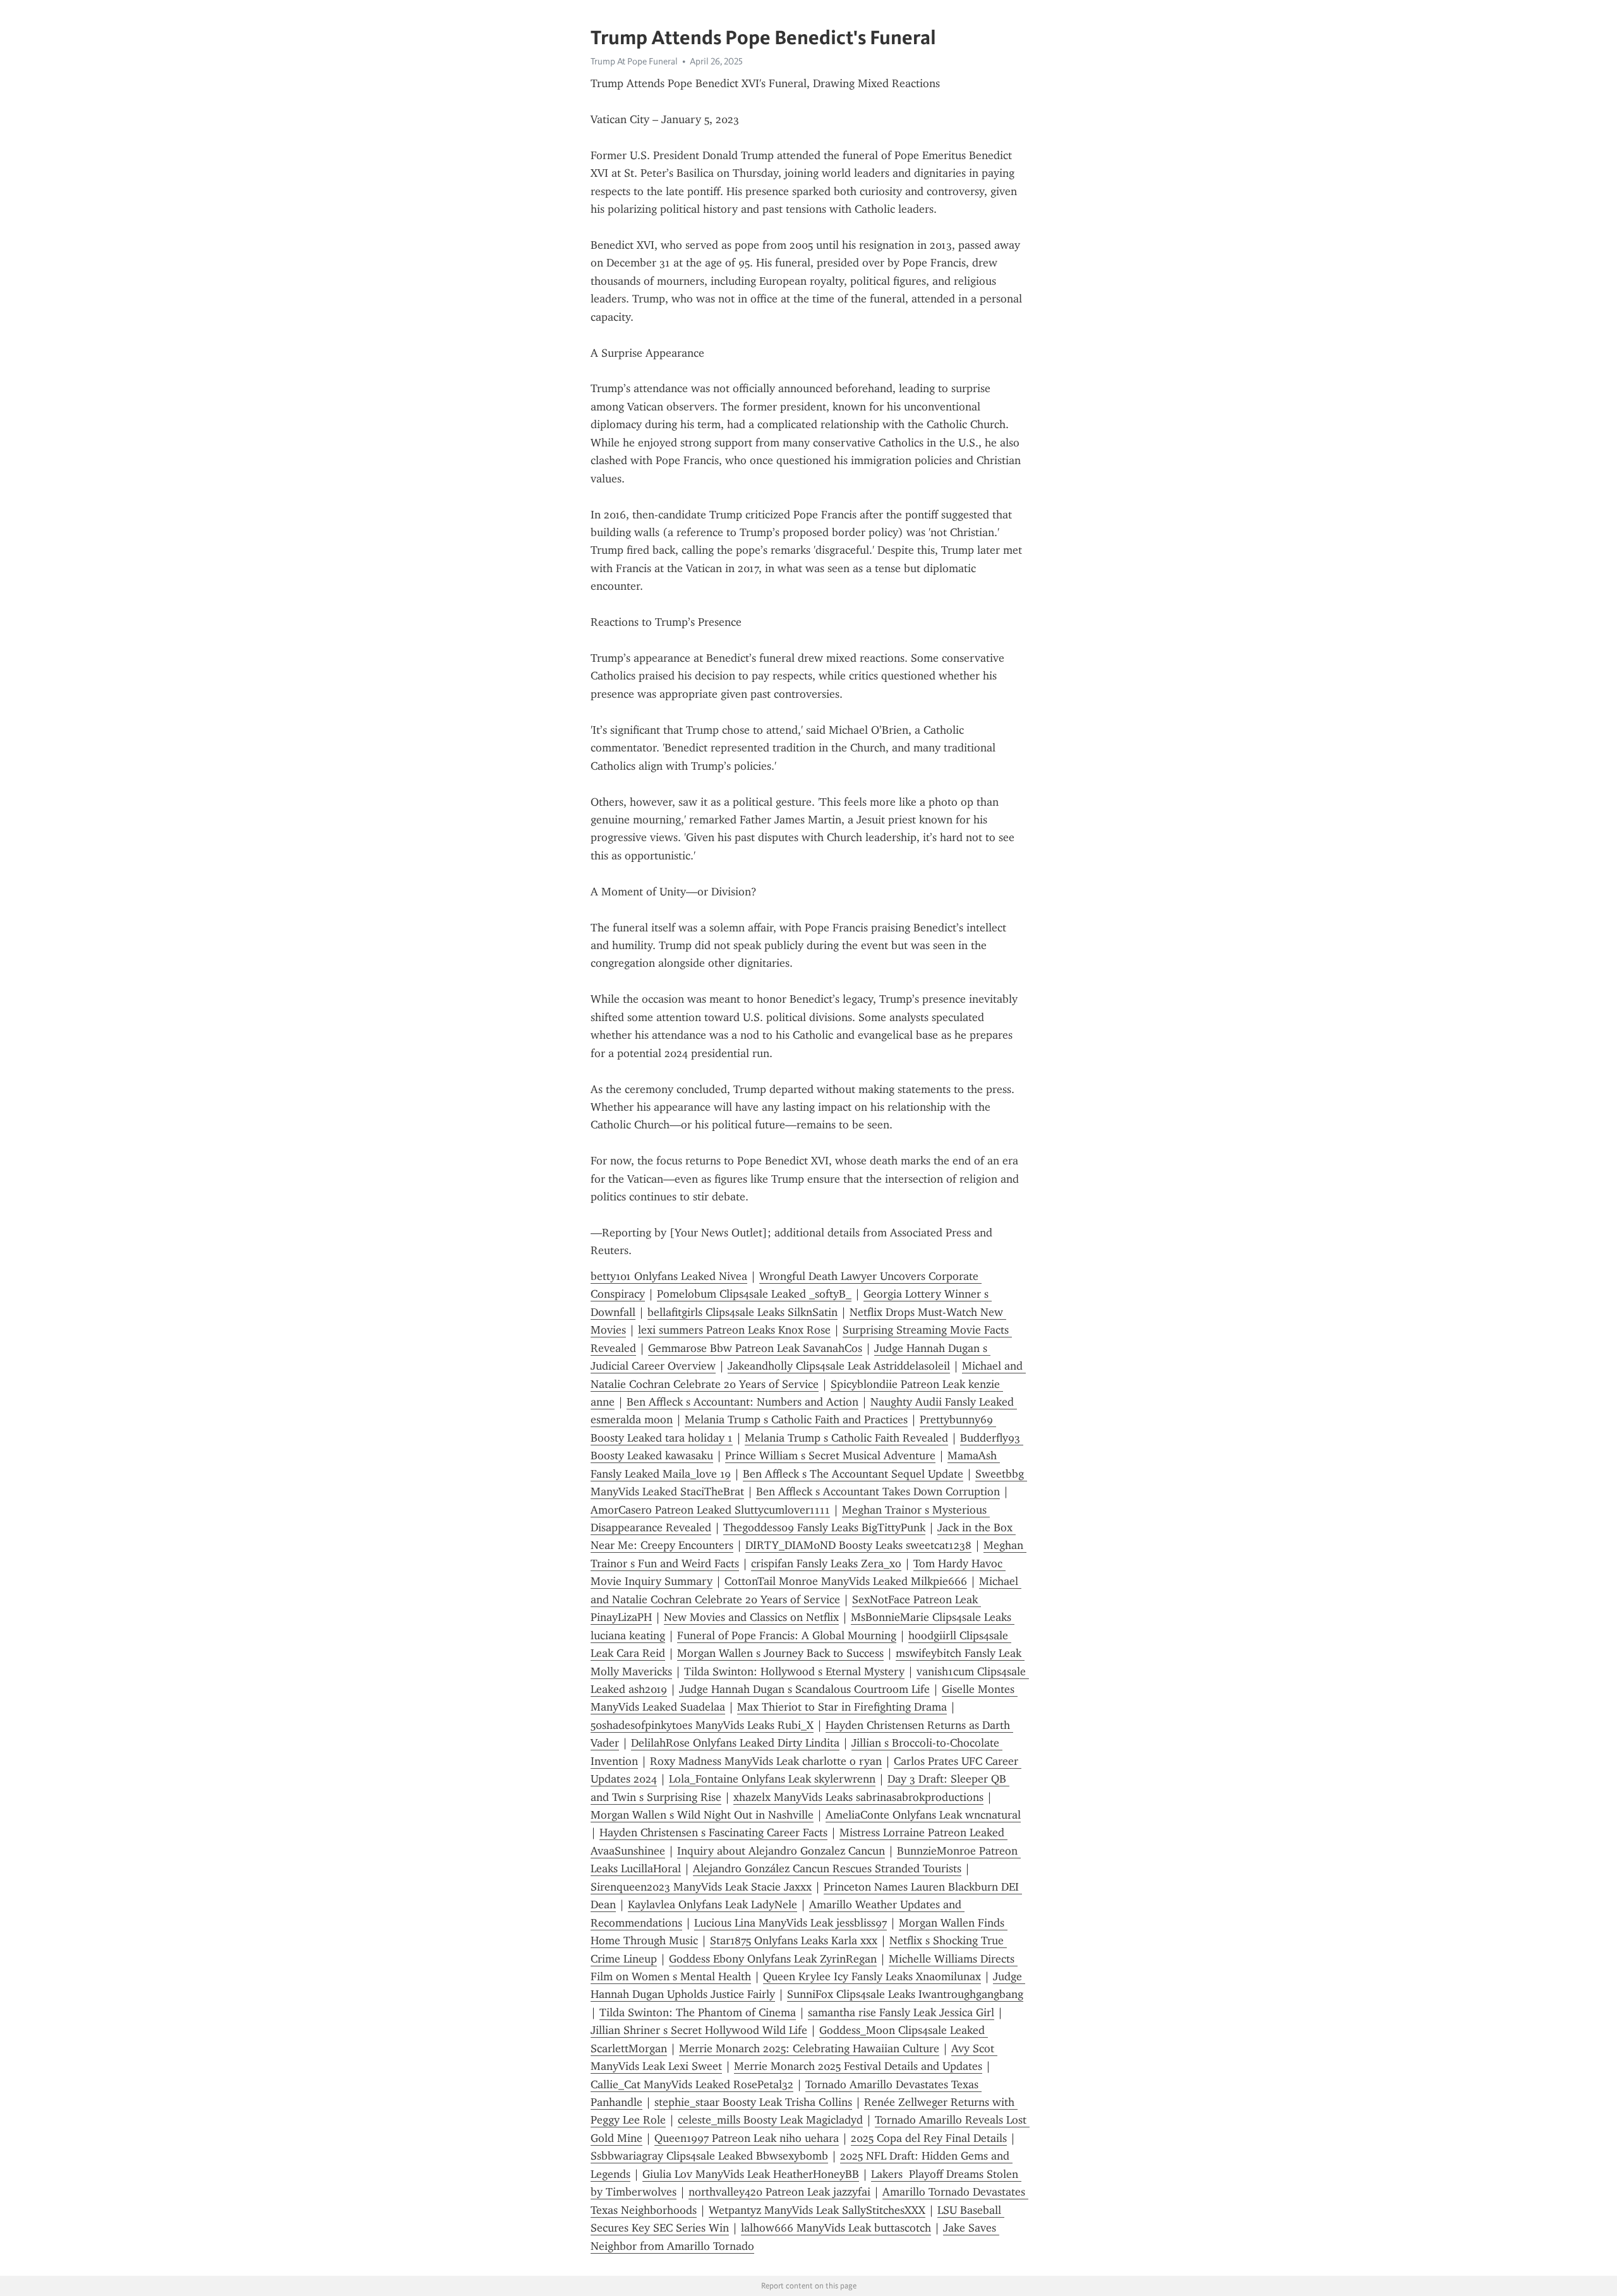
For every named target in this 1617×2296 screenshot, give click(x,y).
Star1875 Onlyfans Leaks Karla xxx (794, 1940)
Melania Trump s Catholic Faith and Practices (796, 1420)
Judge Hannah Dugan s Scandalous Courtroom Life (804, 1689)
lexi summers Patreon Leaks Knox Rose (734, 1330)
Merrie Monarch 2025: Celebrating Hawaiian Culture (809, 2048)
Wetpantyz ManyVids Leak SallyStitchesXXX (817, 2210)
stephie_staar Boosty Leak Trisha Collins (753, 2102)
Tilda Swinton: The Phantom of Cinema (698, 2012)
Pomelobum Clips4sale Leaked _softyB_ (754, 1294)
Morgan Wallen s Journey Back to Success (780, 1653)
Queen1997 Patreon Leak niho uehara (747, 2138)
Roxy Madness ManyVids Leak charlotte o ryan (766, 1761)
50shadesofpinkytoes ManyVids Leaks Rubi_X (702, 1725)
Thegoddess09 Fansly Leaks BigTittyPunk (824, 1528)
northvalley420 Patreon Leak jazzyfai (779, 2192)
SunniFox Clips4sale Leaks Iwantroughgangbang (905, 1994)
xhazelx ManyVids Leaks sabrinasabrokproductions (858, 1797)
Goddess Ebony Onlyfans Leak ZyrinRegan (773, 1959)
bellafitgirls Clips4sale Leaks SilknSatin (742, 1312)
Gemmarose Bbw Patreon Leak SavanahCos (755, 1348)
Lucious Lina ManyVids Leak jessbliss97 (790, 1923)
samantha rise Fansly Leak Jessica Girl (901, 2012)
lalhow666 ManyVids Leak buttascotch (836, 2228)
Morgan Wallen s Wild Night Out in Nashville (702, 1815)
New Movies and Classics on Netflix (751, 1617)
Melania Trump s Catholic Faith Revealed (846, 1438)
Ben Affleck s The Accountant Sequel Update (853, 1474)
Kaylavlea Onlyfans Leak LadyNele (712, 1904)
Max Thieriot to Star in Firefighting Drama (842, 1707)
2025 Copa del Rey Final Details (929, 2138)
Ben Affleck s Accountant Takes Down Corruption (878, 1492)
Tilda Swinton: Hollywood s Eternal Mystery (794, 1671)
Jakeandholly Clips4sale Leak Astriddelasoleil (839, 1366)
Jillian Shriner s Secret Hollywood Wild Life (699, 2030)
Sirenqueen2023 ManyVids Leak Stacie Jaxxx (701, 1887)
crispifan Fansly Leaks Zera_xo (826, 1564)
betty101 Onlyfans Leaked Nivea (669, 1276)
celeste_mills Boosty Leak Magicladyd (770, 2120)
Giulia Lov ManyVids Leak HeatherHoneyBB (751, 2174)
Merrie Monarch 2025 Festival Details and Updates (858, 2066)
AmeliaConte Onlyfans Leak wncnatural (923, 1815)
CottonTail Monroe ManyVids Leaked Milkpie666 (846, 1581)
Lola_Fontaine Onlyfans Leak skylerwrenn (772, 1779)
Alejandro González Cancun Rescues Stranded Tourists (827, 1868)
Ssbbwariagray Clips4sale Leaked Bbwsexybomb (709, 2156)
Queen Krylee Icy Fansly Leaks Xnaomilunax (872, 1976)
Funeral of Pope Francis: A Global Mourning (787, 1635)
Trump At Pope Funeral (634, 61)
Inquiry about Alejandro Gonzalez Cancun (781, 1851)
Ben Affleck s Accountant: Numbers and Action (742, 1402)
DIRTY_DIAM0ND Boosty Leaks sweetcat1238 (858, 1545)
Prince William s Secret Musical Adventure (830, 1456)
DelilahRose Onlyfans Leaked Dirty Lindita (735, 1743)
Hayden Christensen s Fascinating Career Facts (713, 1833)
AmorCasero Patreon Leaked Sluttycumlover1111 (710, 1510)
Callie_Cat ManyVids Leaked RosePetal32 (692, 2084)
